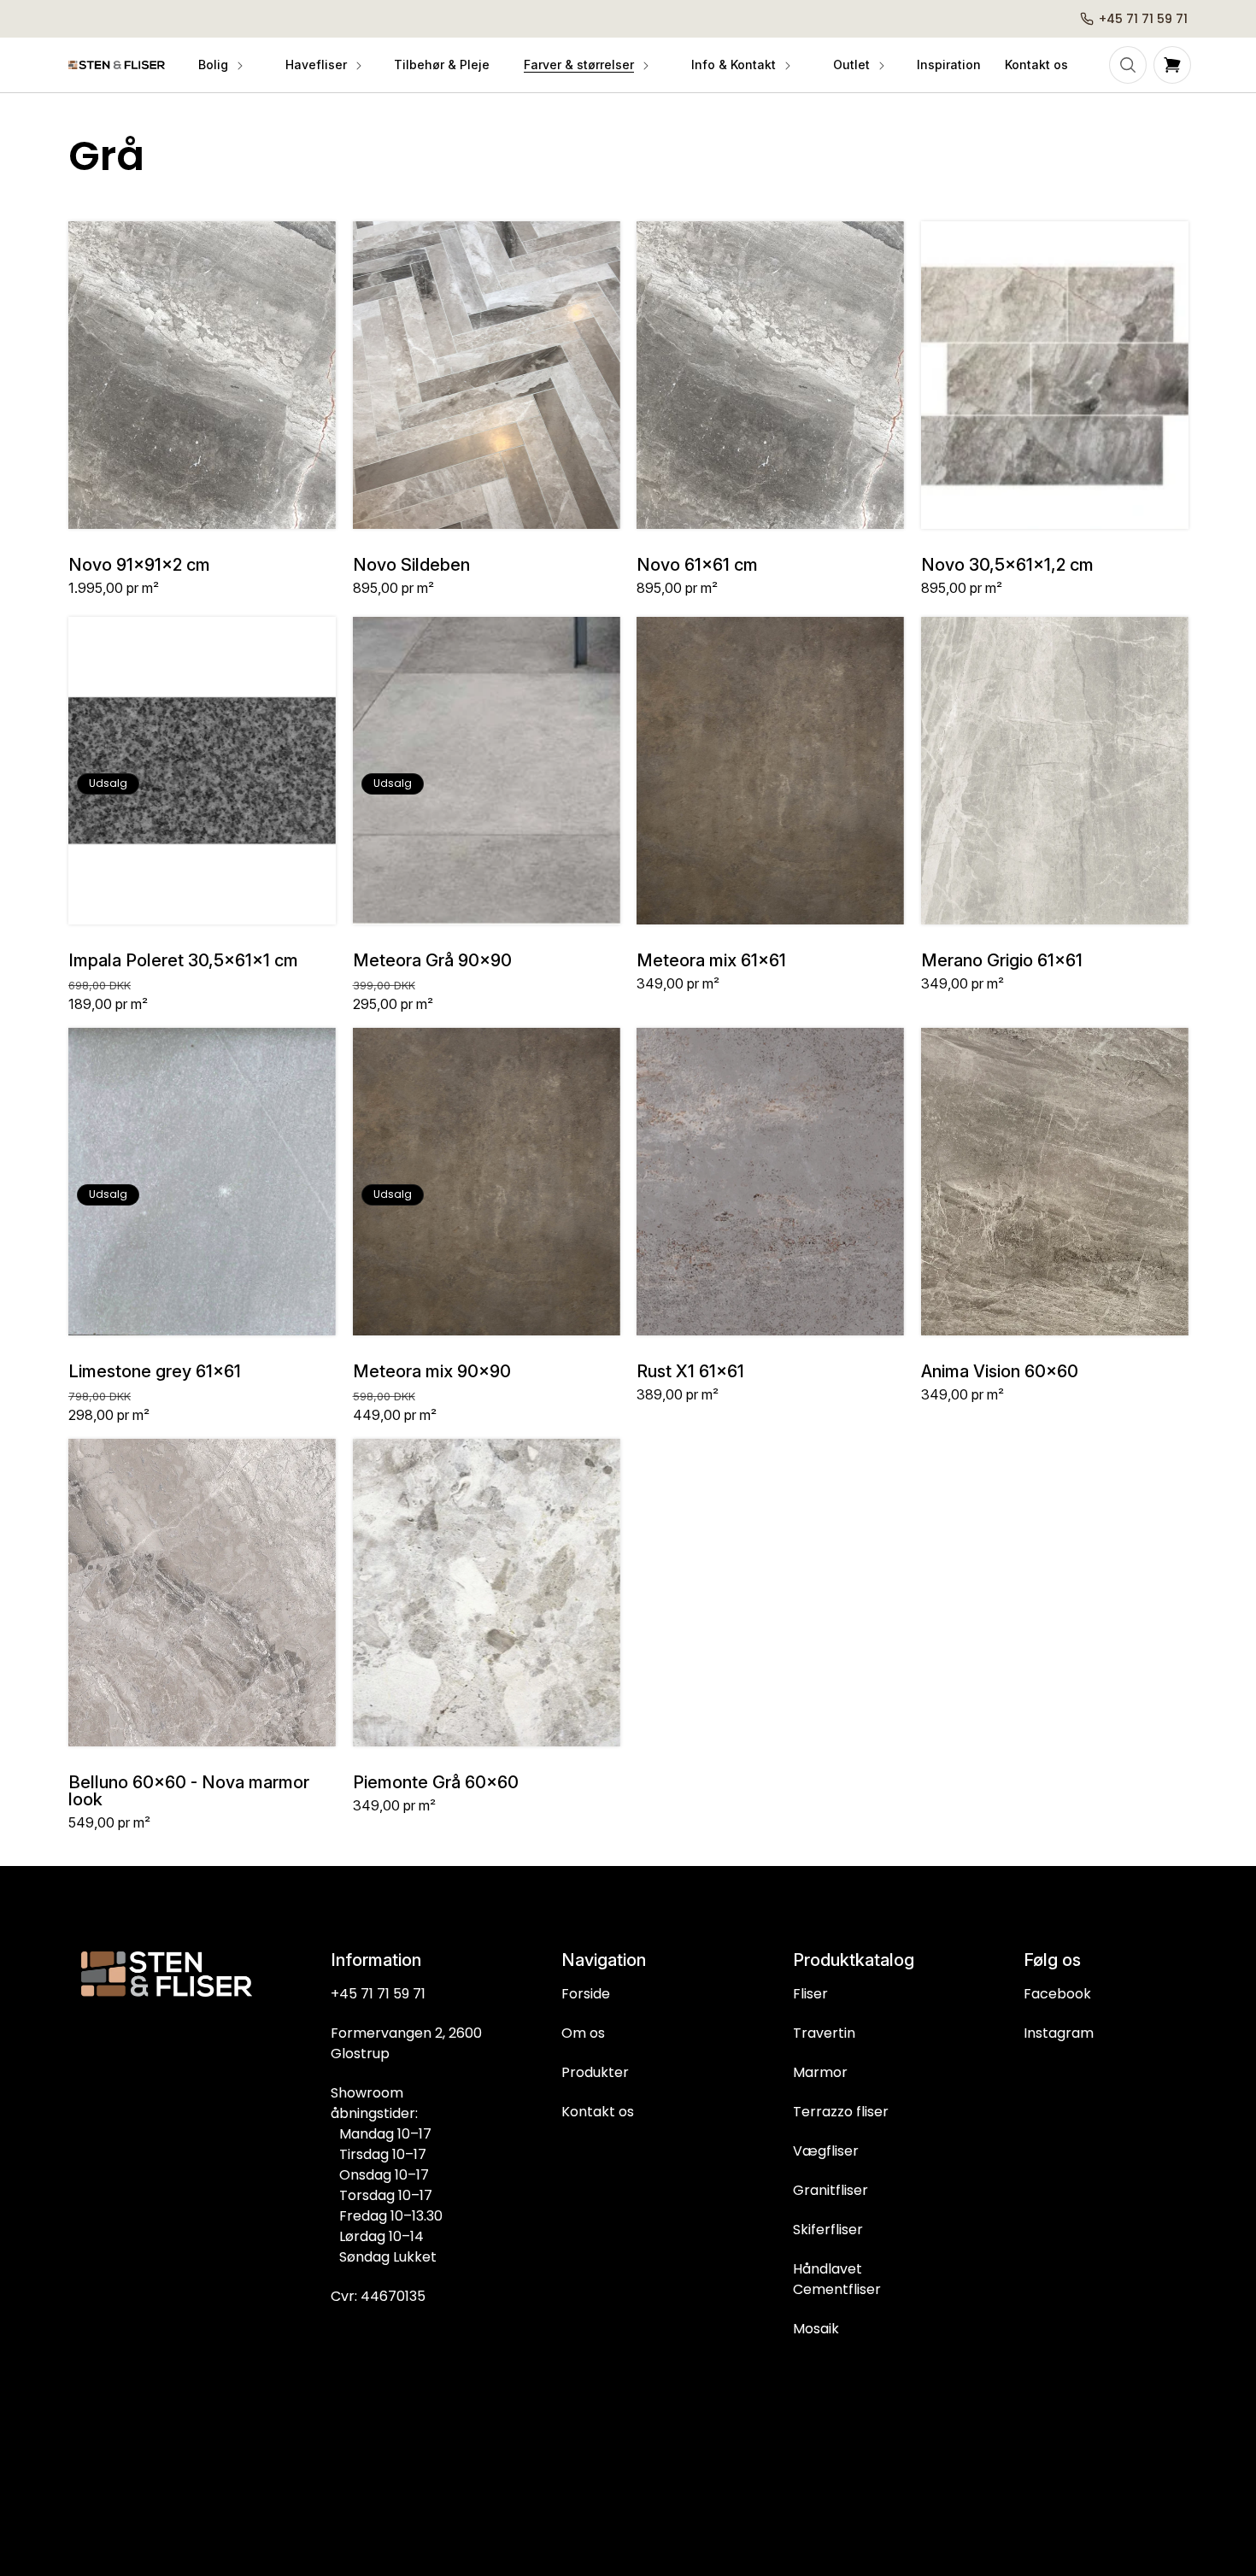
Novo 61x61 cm (697, 565)
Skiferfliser (828, 2230)
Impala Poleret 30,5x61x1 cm (183, 960)
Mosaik (816, 2329)
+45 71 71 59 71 (378, 1994)
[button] (220, 65)
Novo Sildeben (411, 565)
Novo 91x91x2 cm (139, 565)
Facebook (1057, 1994)
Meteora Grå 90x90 (432, 960)
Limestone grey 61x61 (155, 1371)
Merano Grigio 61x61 (1002, 960)
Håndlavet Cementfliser (837, 2279)
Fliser (810, 1994)
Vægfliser (826, 2151)
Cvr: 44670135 (378, 2296)
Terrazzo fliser (841, 2112)
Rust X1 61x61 (690, 1371)
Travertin (824, 2033)
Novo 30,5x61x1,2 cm (1007, 565)
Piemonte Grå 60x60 (436, 1782)
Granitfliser (830, 2190)
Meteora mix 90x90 (432, 1371)
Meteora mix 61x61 (711, 960)
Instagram (1059, 2033)
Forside (586, 1994)
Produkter (595, 2072)
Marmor (820, 2072)
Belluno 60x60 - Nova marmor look (189, 1791)
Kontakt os (598, 2112)
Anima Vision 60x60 (1000, 1371)
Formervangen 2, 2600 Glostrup (406, 2043)
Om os (583, 2033)
